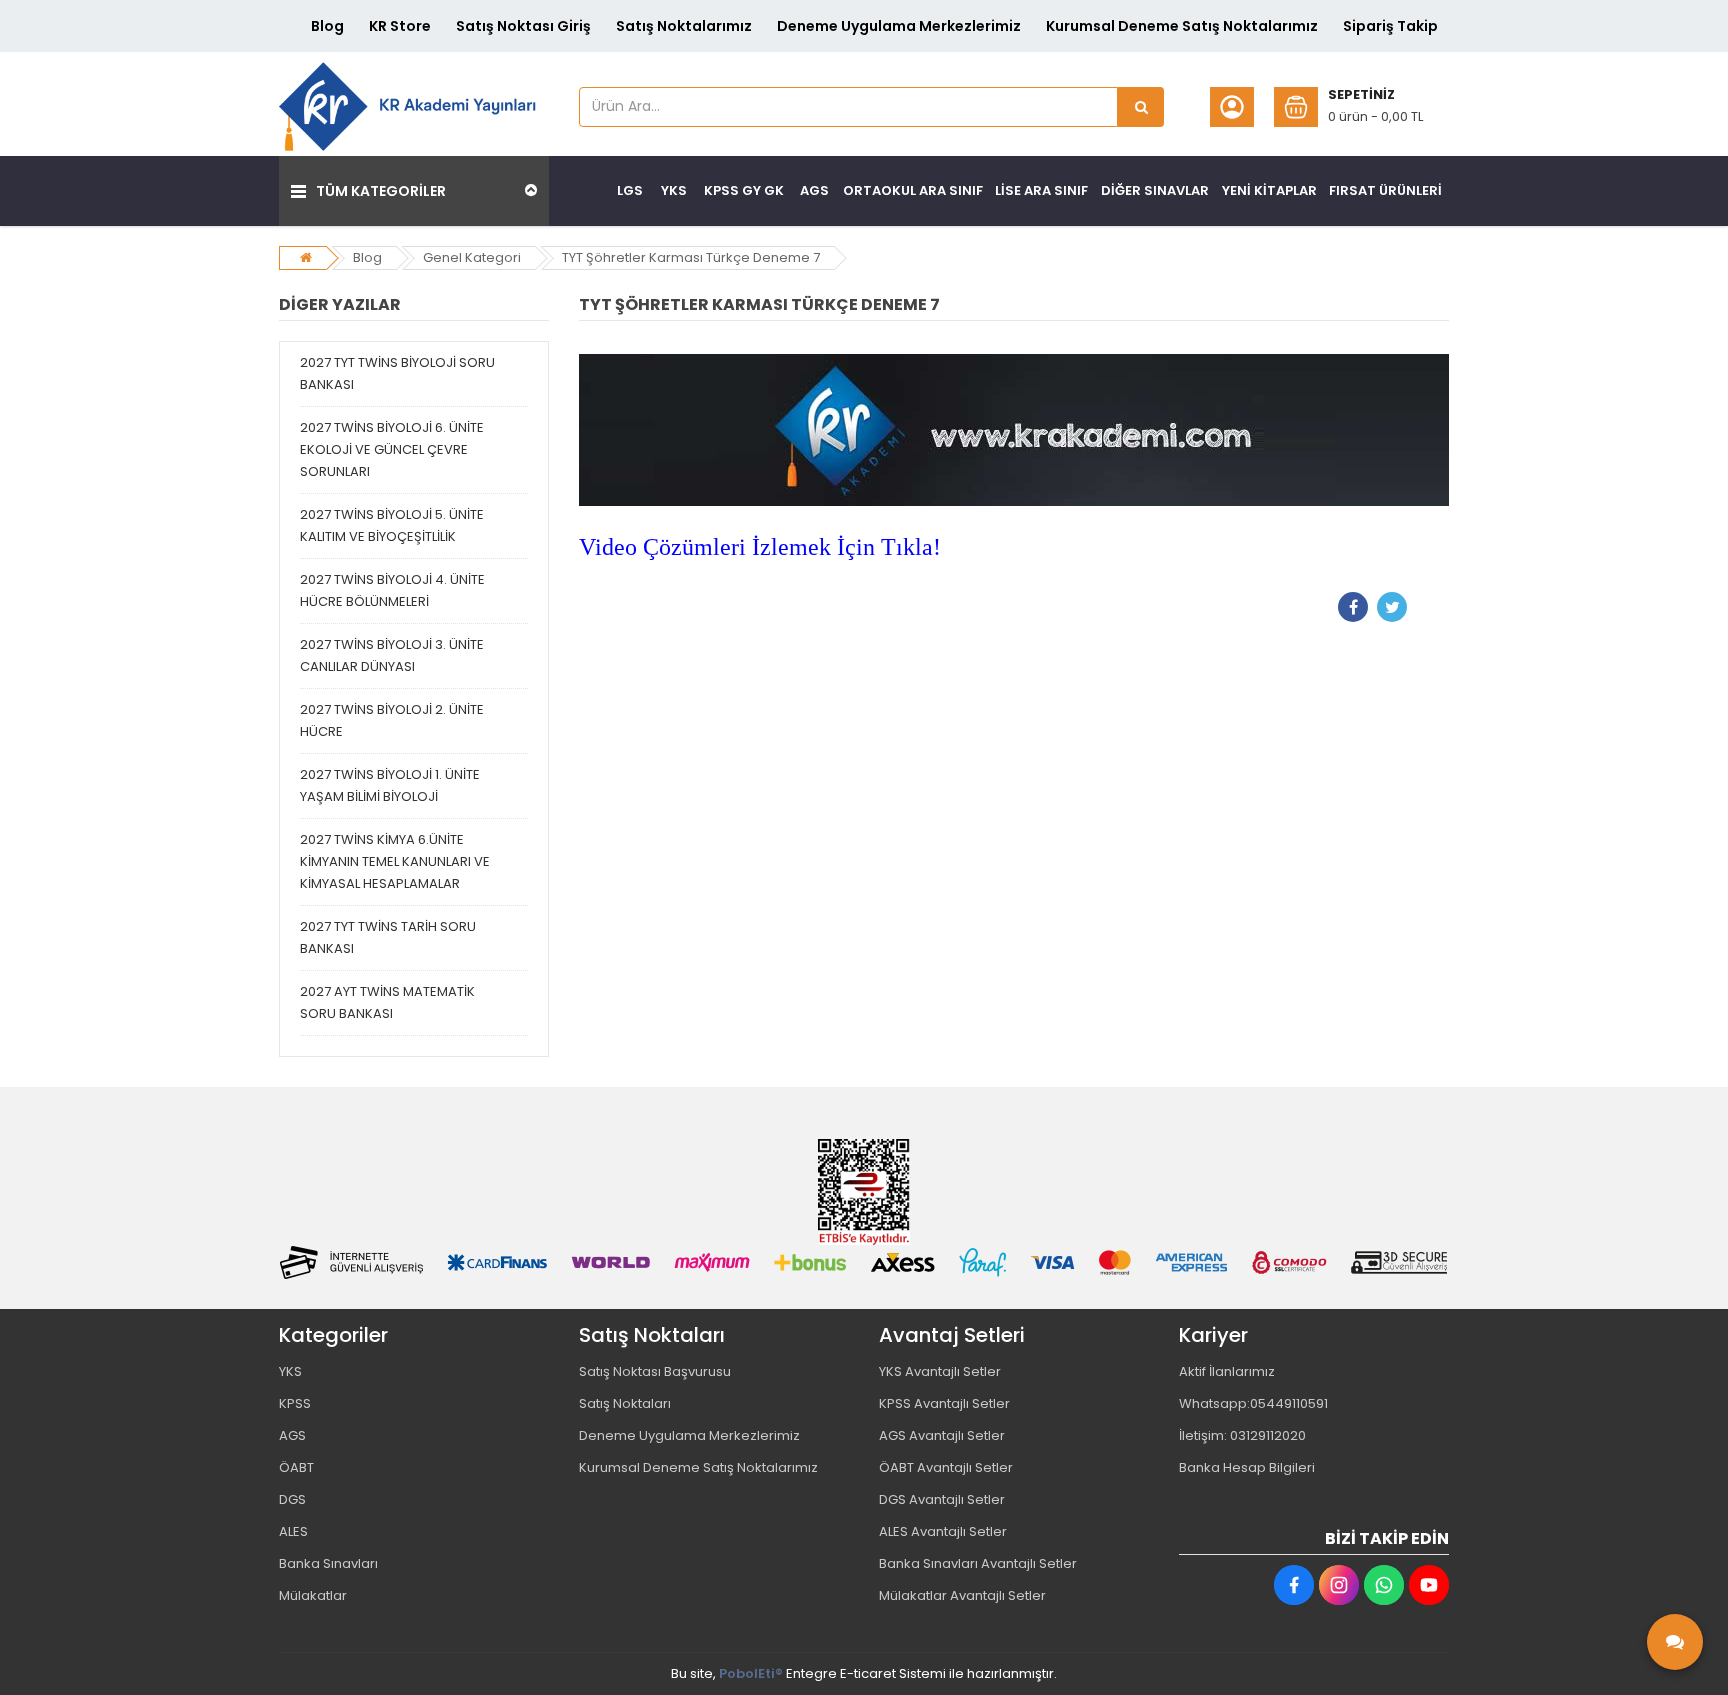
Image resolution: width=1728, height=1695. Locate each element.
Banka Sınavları (328, 1563)
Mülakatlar (313, 1595)
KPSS (295, 1403)
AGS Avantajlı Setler (942, 1435)
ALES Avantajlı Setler (943, 1531)
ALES (293, 1531)
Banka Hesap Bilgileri (1247, 1467)
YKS (290, 1371)
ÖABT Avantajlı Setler (946, 1467)
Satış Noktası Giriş (523, 26)
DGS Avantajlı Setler (942, 1499)
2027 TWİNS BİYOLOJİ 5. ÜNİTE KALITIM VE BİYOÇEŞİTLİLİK (392, 525)
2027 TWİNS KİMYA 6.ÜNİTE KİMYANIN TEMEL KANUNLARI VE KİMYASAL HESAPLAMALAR (395, 861)
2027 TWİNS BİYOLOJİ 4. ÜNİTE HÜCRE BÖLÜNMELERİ (392, 590)
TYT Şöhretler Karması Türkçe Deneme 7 (691, 257)
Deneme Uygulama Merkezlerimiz (899, 26)
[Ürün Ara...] (1141, 107)
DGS (292, 1499)
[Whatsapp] (1384, 1585)
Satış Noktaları (625, 1403)
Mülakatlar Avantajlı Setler (962, 1595)
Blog (327, 26)
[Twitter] (1392, 607)
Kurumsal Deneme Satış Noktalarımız (1182, 26)
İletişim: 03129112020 (1242, 1435)
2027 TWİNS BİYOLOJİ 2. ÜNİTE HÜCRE (392, 720)
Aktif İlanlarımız (1227, 1371)
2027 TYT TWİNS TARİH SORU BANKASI (388, 937)
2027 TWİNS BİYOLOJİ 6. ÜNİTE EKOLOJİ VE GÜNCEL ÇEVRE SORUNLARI (392, 449)
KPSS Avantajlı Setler (944, 1403)
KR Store (400, 26)
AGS (292, 1435)
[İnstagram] (1339, 1585)
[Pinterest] (1431, 607)
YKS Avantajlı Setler (940, 1371)
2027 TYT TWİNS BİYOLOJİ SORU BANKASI (397, 373)
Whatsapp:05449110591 (1253, 1403)
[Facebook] (1353, 607)
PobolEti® (751, 1673)
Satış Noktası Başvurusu (655, 1371)
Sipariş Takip (1390, 26)
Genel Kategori (472, 257)
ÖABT (296, 1467)
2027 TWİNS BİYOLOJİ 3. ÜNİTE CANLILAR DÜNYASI (392, 655)
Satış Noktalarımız (684, 26)
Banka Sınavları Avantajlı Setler (978, 1563)
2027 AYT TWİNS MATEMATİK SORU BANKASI (387, 1002)
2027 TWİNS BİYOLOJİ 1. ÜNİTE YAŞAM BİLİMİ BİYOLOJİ (390, 785)
